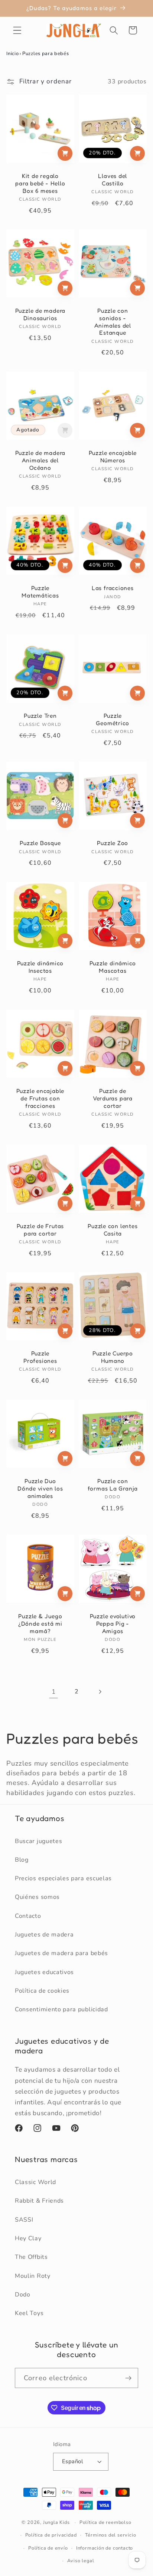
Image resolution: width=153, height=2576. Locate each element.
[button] (17, 30)
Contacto (28, 1916)
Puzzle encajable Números (113, 457)
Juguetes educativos (44, 1972)
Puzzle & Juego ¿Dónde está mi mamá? (40, 1623)
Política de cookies (42, 1991)
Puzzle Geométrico (113, 719)
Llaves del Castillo (113, 180)
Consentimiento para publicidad (61, 2009)
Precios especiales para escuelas (63, 1878)
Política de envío (48, 2548)
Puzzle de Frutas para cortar (40, 1230)
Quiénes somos (37, 1897)
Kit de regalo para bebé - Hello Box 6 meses (40, 183)
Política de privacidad (51, 2535)
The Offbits (31, 2257)
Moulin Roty (33, 2276)
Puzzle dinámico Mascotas (113, 967)
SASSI (24, 2220)
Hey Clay (28, 2238)
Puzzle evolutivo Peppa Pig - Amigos (113, 1623)
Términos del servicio (111, 2535)
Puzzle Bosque (40, 843)
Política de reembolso (105, 2522)
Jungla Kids (56, 2522)
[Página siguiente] (100, 1692)
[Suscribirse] (128, 2378)
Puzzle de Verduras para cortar (113, 1098)
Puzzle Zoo (113, 843)
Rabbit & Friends (39, 2201)
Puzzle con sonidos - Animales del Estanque (113, 322)
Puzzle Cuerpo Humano (113, 1357)
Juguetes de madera (44, 1935)
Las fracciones (113, 588)
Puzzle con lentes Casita (113, 1230)
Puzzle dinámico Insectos (40, 967)
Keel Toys (29, 2313)
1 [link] (54, 1692)
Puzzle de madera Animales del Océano (40, 460)
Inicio (12, 54)
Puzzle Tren (40, 716)
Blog (22, 1860)
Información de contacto (105, 2548)
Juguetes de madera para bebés (61, 1953)
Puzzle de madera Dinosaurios (40, 314)
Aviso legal (81, 2561)
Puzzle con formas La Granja (113, 1485)
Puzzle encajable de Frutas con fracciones (40, 1098)
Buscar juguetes (38, 1841)
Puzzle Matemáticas (40, 592)
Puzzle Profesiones (40, 1357)
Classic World (35, 2182)
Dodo (23, 2295)
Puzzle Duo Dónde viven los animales (40, 1488)
